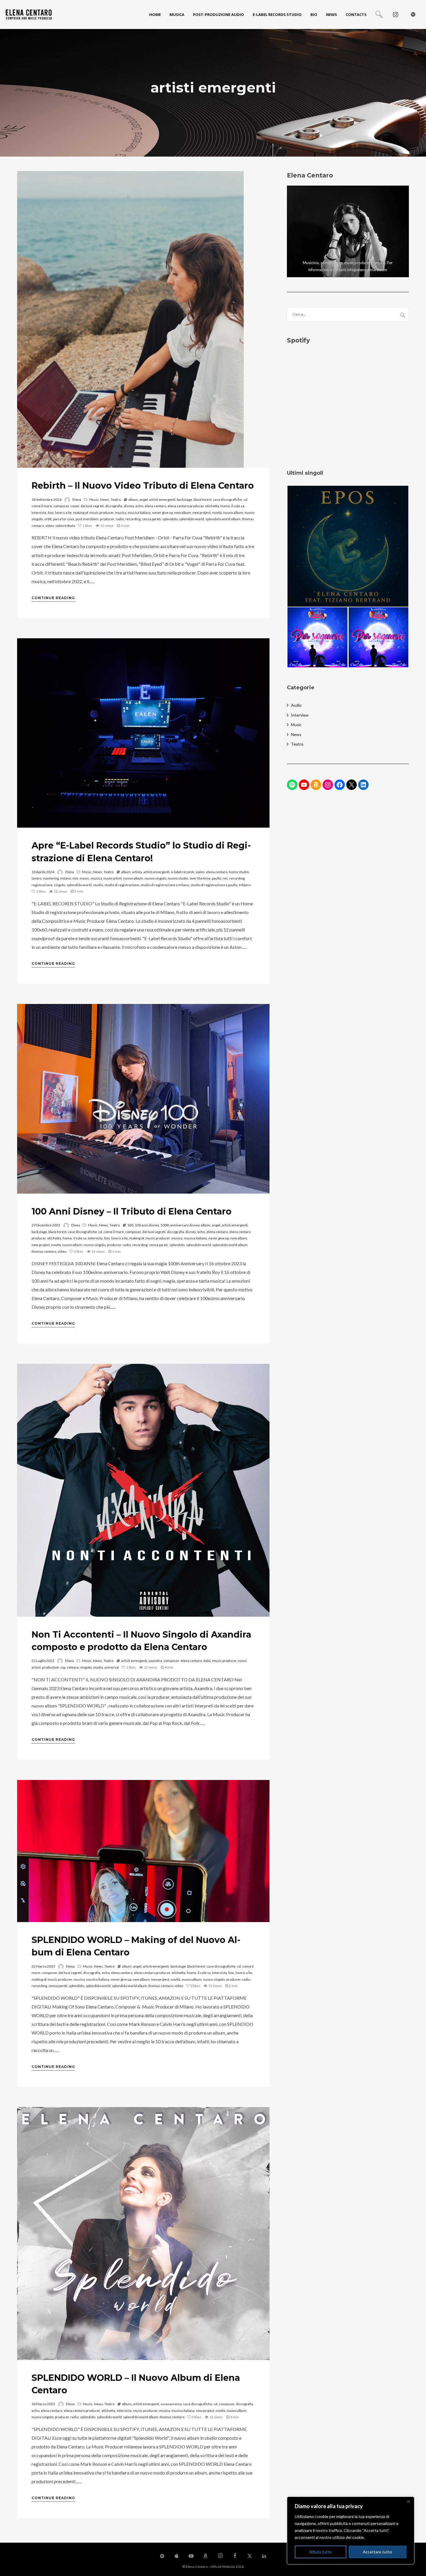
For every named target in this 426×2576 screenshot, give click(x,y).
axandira (155, 1661)
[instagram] (396, 14)
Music (94, 500)
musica (121, 513)
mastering (51, 878)
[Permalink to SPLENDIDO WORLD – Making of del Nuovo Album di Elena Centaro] (143, 1851)
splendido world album (223, 519)
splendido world (192, 519)
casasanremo (171, 2404)
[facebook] (235, 2556)
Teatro (116, 500)
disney (129, 506)
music (84, 878)
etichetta (212, 506)
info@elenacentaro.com (367, 270)
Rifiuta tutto (321, 2552)
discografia (114, 506)
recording (133, 519)
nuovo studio (178, 878)
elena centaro (155, 506)
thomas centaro (44, 1251)
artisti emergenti (162, 500)
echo (139, 506)
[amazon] (206, 2556)
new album (183, 513)
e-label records (183, 872)
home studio (239, 872)
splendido (170, 519)
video (50, 526)
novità (217, 513)
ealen (200, 872)
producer (107, 519)
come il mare (42, 506)
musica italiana (139, 513)
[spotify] (413, 14)
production (51, 1667)
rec (225, 878)
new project (202, 513)
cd (245, 500)
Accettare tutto (377, 2552)
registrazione (42, 885)
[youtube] (191, 2559)
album (133, 500)
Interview (300, 715)
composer (61, 506)
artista (137, 872)
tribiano (245, 885)
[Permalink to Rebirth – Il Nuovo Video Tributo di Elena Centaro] (130, 319)
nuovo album (233, 513)
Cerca (403, 314)
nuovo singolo (155, 878)
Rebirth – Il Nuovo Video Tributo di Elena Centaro (143, 486)
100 (130, 1225)
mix (75, 878)
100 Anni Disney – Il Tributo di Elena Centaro (132, 1211)
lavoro (37, 878)
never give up (162, 513)
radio (120, 519)
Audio (296, 705)
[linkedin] (264, 2556)
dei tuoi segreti (92, 506)
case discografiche (227, 500)
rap (63, 1667)
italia (207, 1661)
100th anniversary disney (180, 1225)
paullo (216, 878)
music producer (101, 513)
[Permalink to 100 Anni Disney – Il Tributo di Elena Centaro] (143, 1099)
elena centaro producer (186, 506)
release (73, 1667)
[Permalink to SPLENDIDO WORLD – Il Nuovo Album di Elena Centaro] (143, 2234)
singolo (60, 885)
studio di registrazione (122, 885)
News (105, 500)
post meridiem (87, 519)
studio (98, 885)
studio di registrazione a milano (165, 885)
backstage (184, 500)
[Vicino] (408, 2501)
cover (75, 506)
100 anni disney (147, 1225)
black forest (203, 500)
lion (51, 513)
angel (144, 500)
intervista (39, 513)
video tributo (65, 526)
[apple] (176, 2556)
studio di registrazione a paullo (214, 885)
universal (112, 1667)
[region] (351, 2530)
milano (66, 878)
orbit (48, 519)
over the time (200, 878)
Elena (77, 500)
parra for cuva (64, 519)
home (225, 506)
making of (80, 513)
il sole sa (238, 506)
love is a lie (63, 513)
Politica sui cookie (383, 2537)
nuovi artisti (113, 878)
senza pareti (151, 519)
